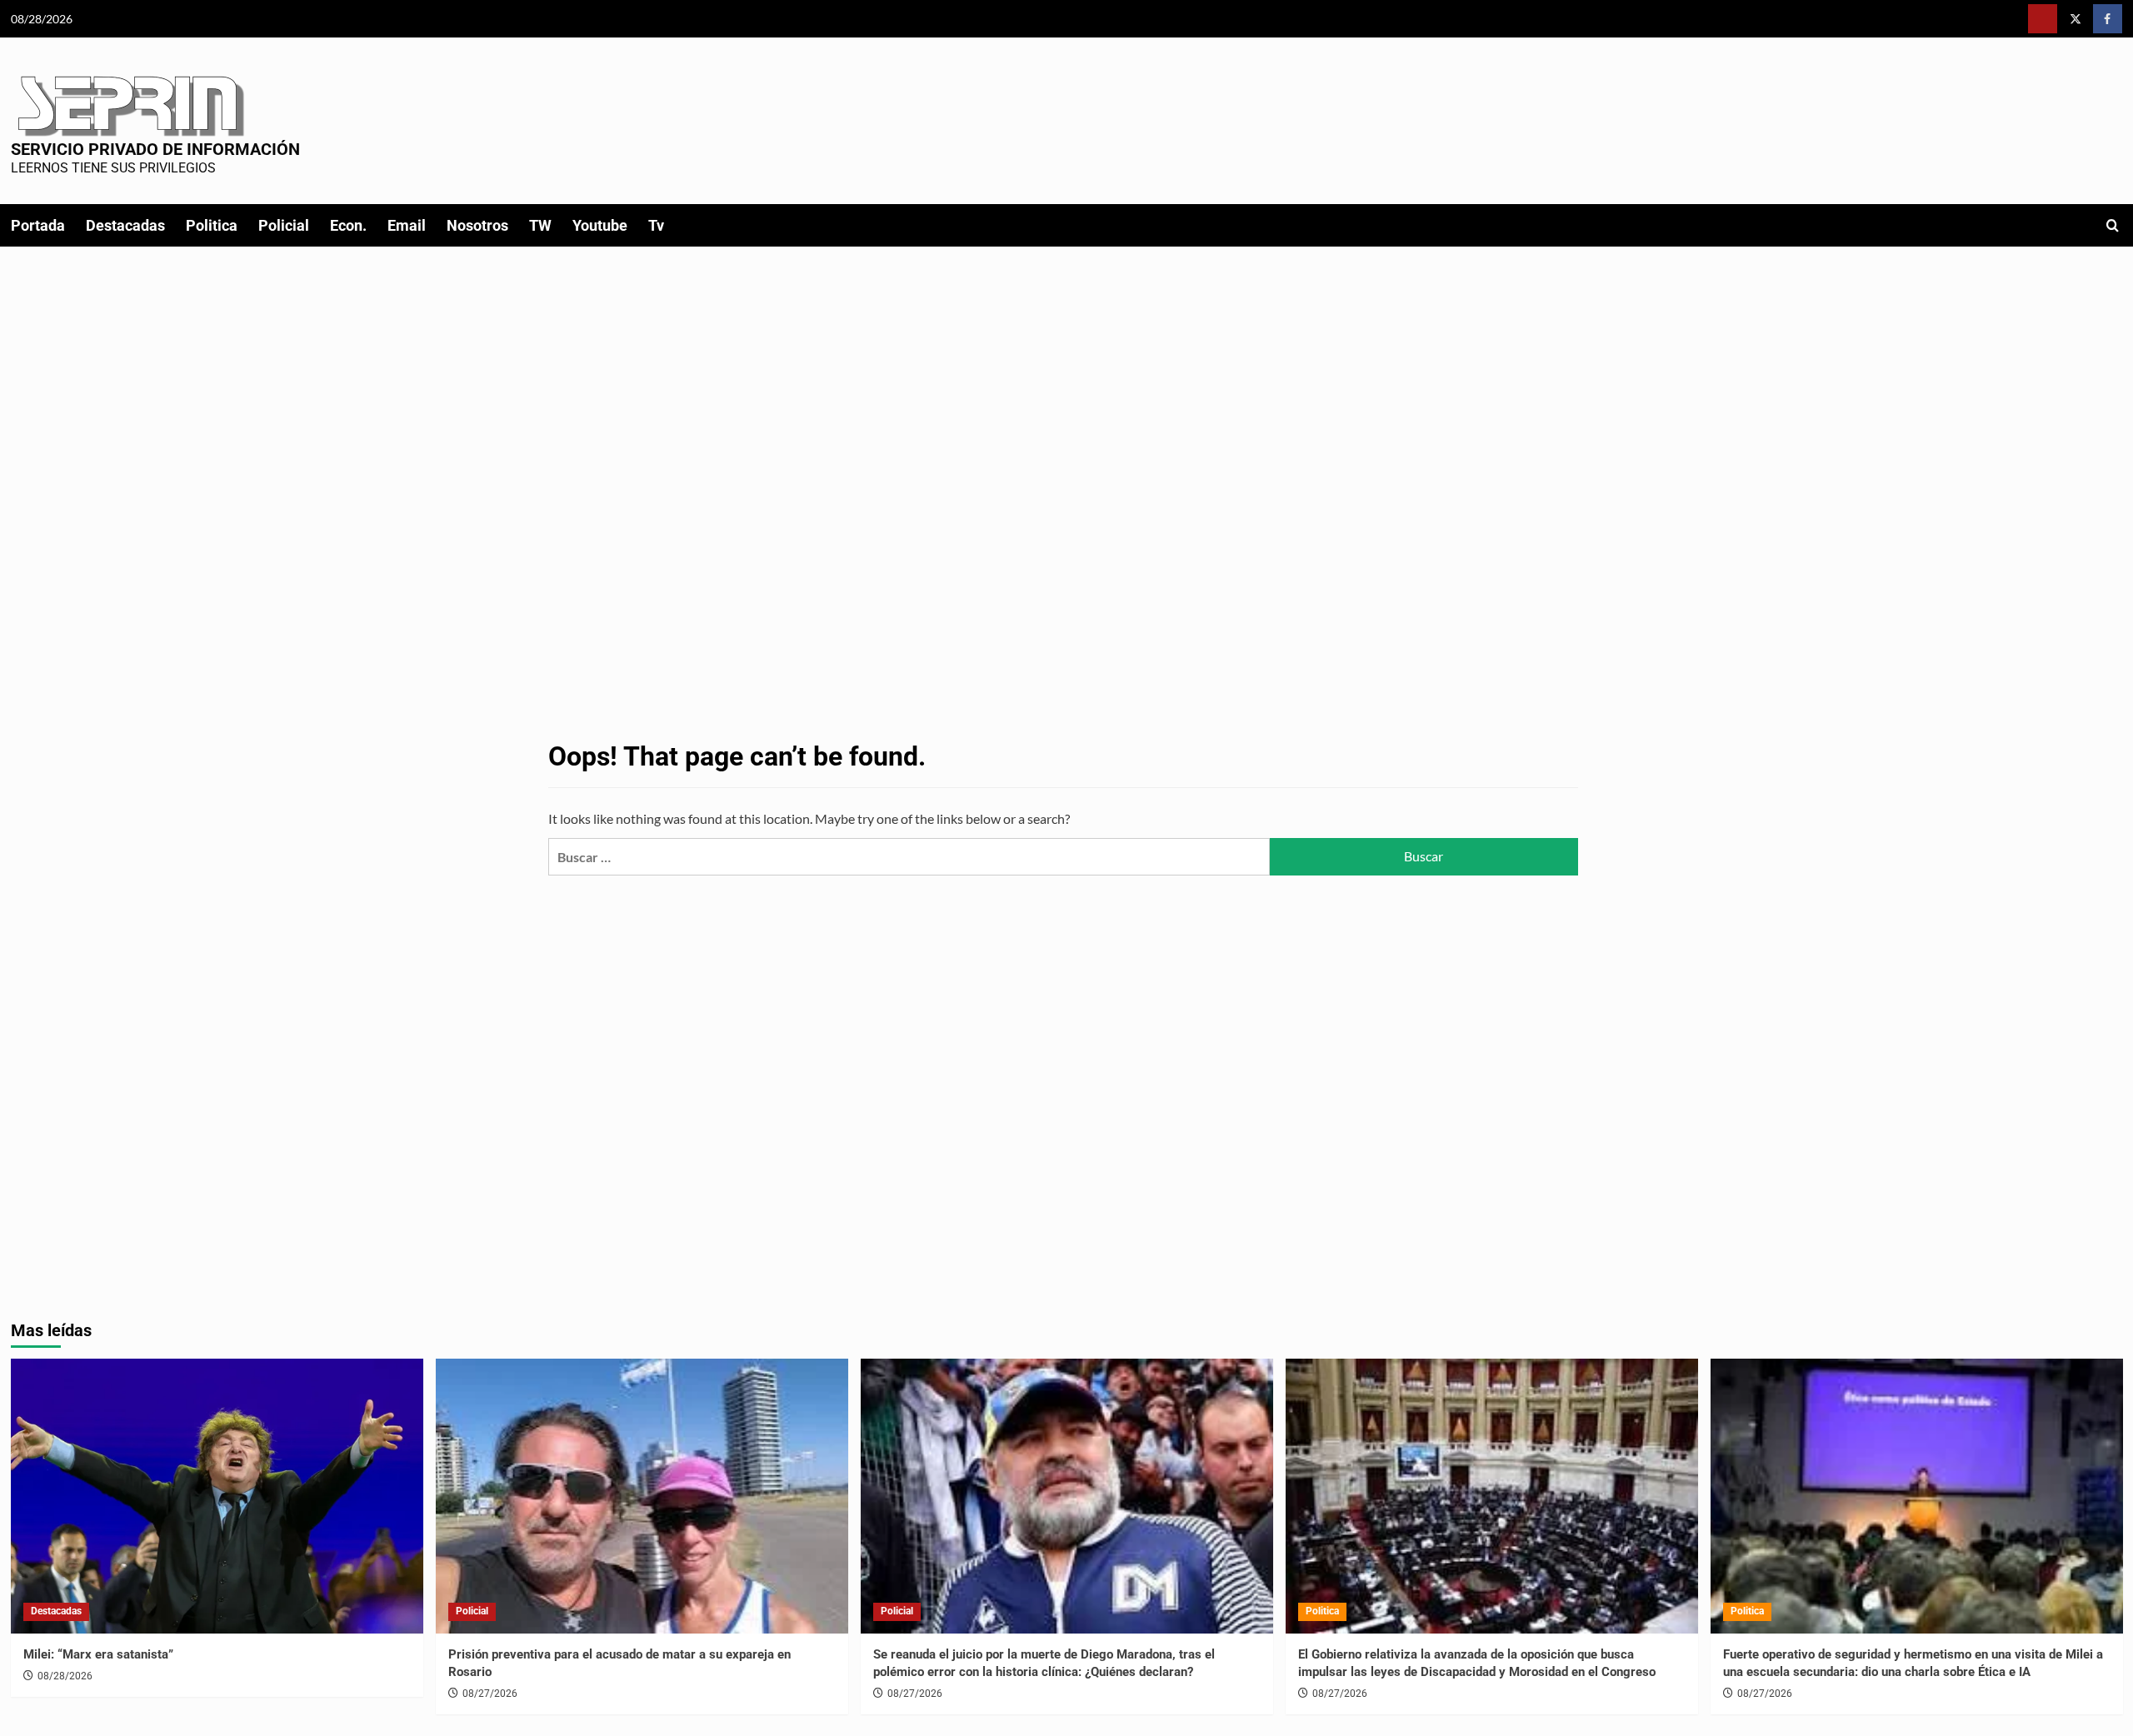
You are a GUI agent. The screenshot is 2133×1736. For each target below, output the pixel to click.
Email (407, 225)
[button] (2113, 225)
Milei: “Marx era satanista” (98, 1654)
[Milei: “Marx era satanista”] (217, 1496)
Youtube (600, 225)
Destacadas (125, 225)
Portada (38, 225)
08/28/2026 (65, 1676)
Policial (284, 225)
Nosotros (477, 225)
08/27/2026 (490, 1694)
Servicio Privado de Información (155, 149)
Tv (656, 225)
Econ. (348, 225)
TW (540, 225)
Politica (212, 225)
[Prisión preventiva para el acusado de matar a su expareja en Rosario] (642, 1496)
